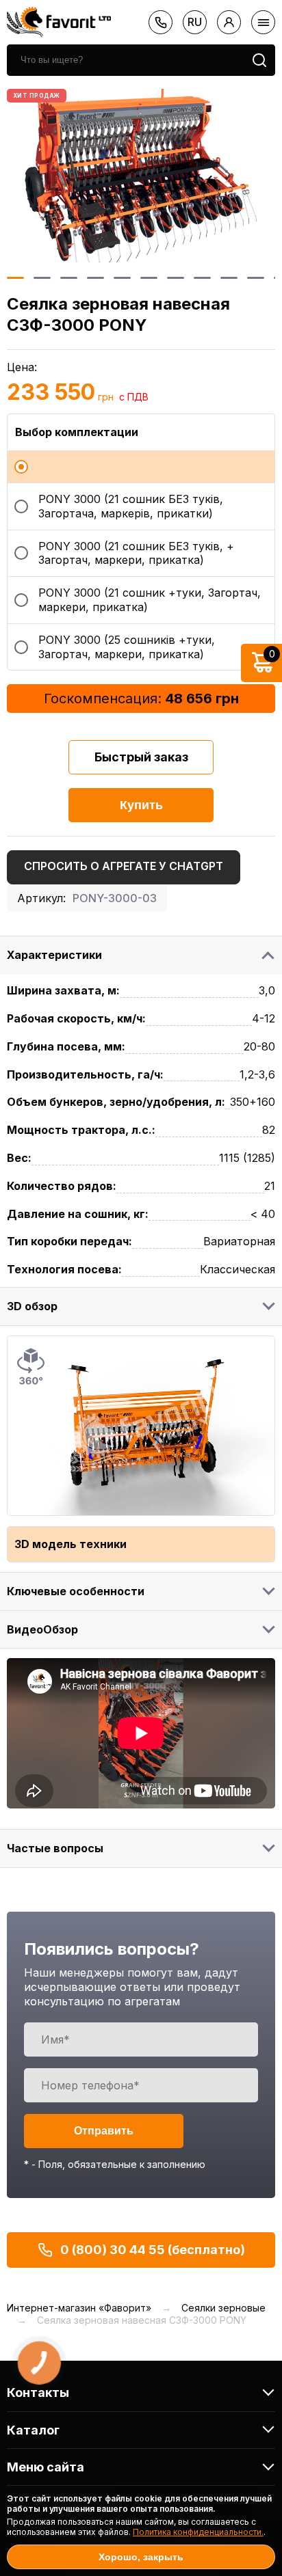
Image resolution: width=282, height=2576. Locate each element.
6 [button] (149, 278)
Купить (141, 805)
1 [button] (15, 278)
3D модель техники (70, 1544)
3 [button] (69, 278)
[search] (259, 60)
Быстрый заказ (141, 757)
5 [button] (122, 278)
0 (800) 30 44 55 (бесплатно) (153, 2250)
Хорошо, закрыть (141, 2557)
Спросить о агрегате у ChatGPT (124, 866)
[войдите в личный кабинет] (229, 22)
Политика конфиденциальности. (198, 2532)
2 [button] (42, 278)
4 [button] (95, 278)
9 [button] (229, 278)
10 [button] (256, 278)
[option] (141, 176)
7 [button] (176, 278)
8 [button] (202, 278)
